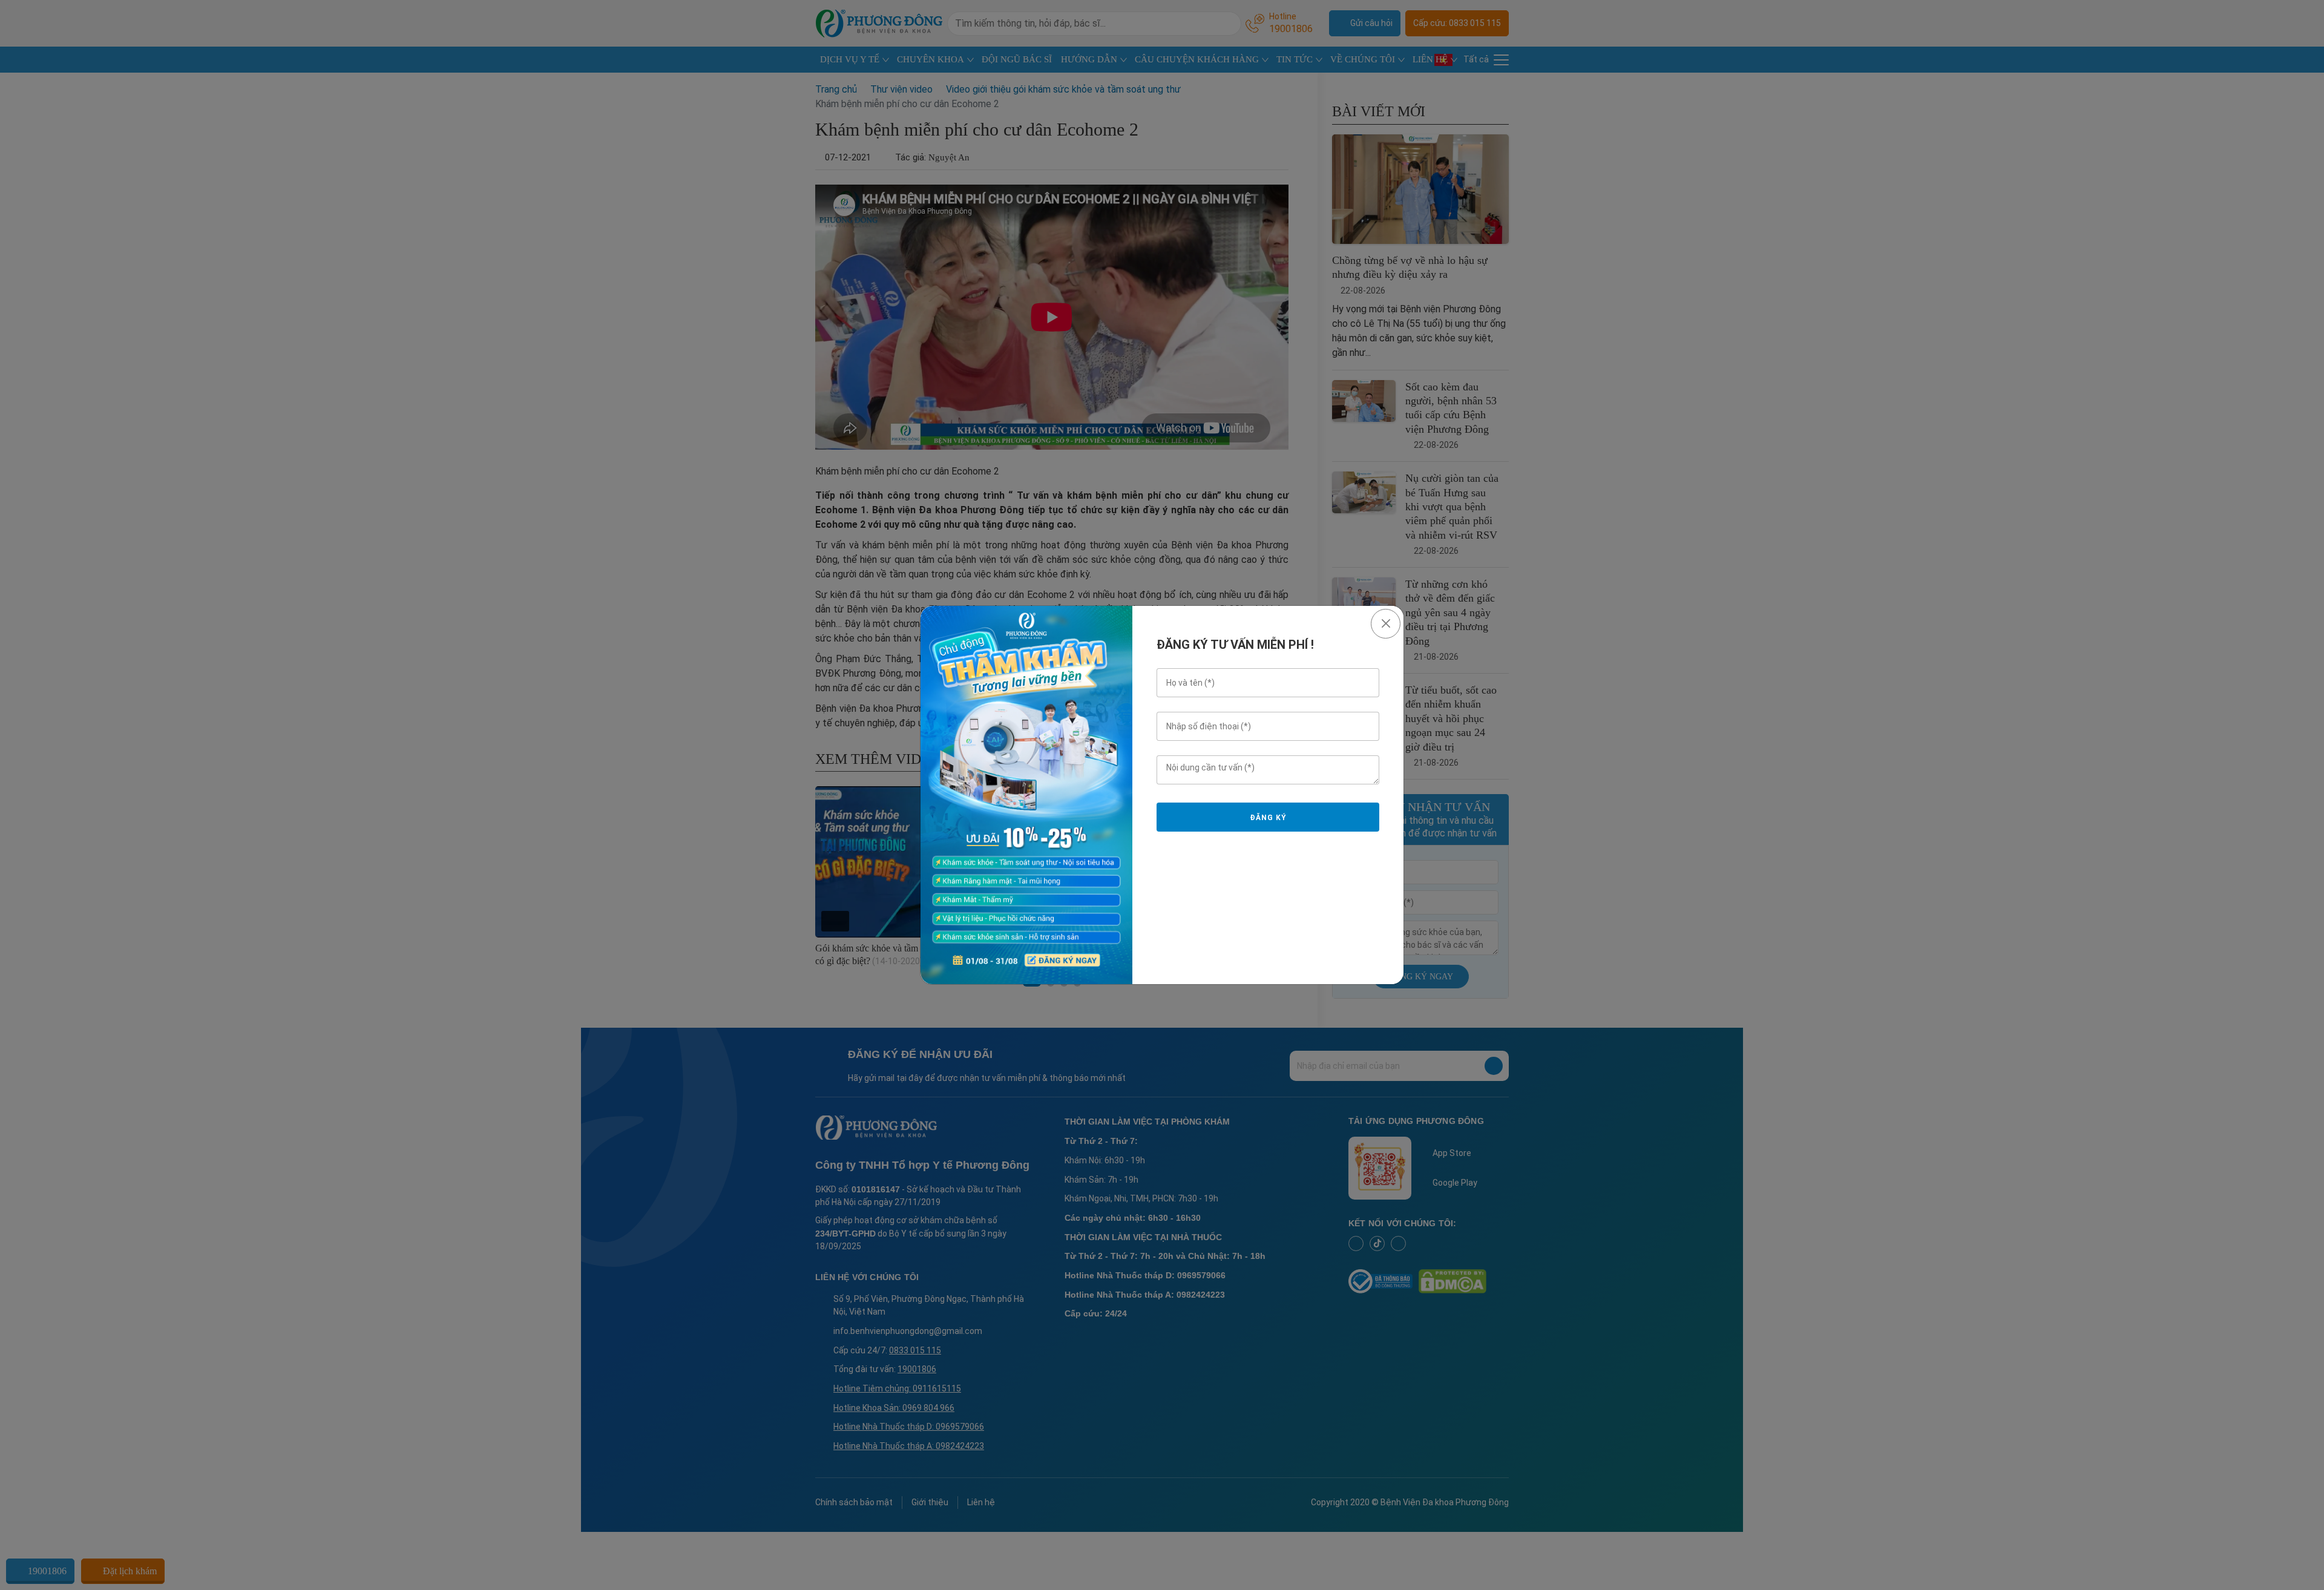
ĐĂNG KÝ (1268, 818)
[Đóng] (1386, 624)
